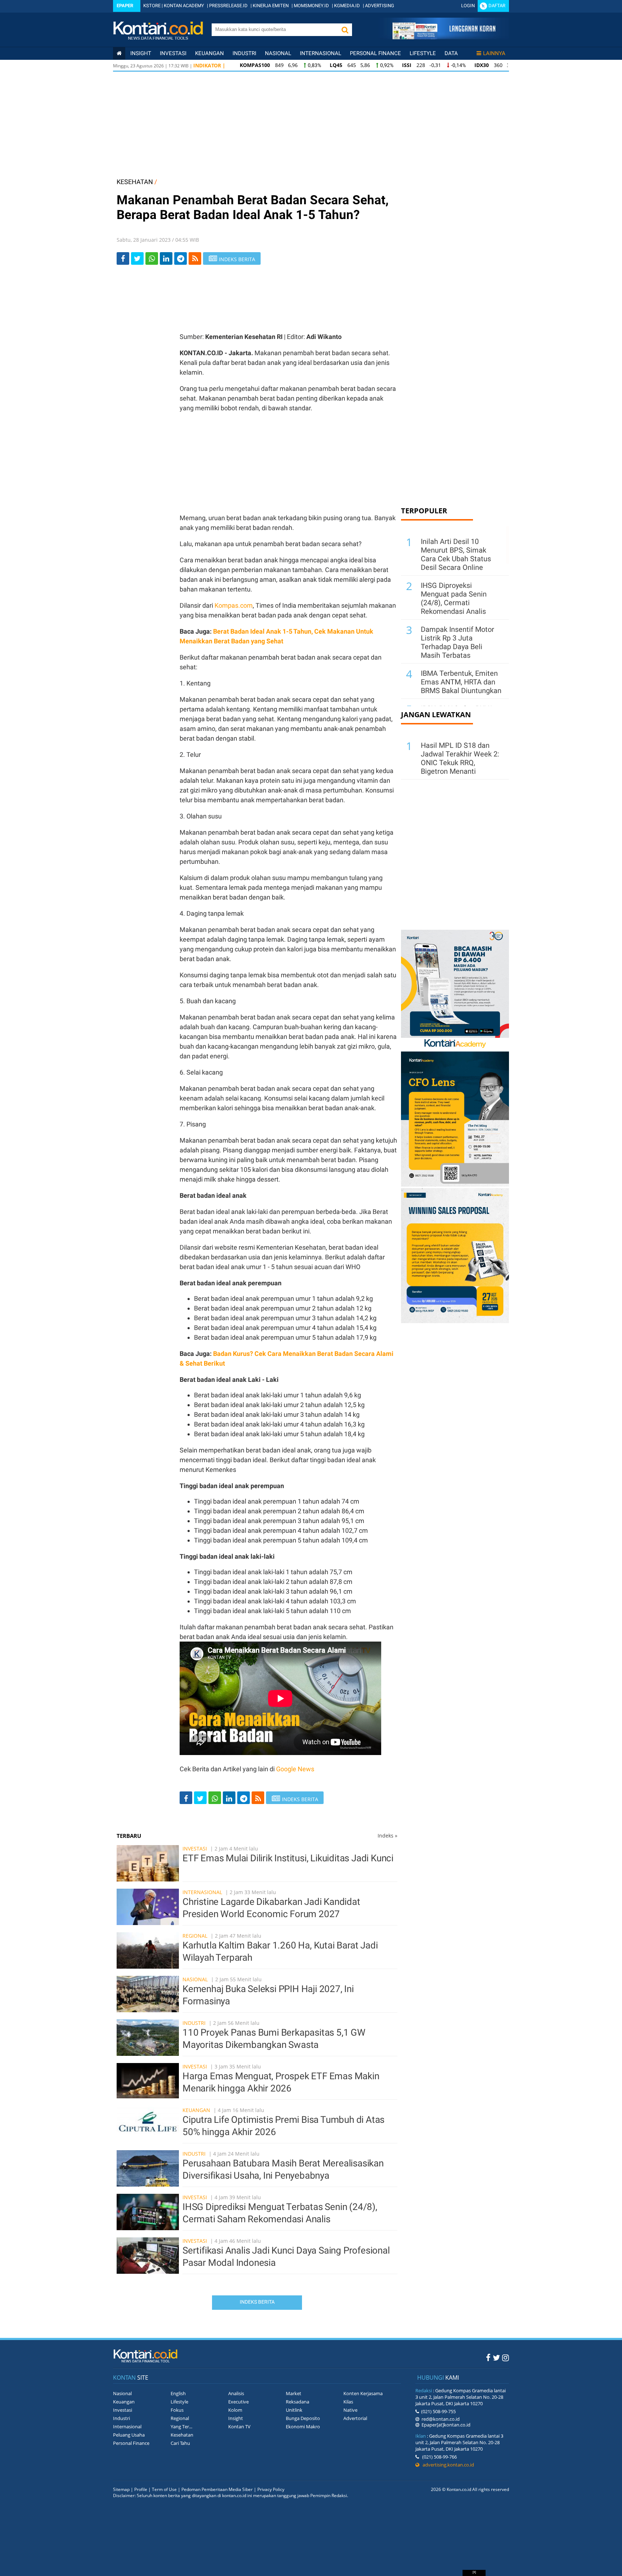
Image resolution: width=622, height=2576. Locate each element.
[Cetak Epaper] (444, 37)
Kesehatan (182, 2435)
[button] (345, 30)
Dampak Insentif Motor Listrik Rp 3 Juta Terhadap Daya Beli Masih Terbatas (458, 642)
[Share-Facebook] (123, 258)
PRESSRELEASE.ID (228, 6)
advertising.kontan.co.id (447, 2465)
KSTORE (152, 6)
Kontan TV (239, 2427)
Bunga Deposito (303, 2418)
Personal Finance (375, 53)
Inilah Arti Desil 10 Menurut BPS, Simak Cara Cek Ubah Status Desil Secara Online (456, 554)
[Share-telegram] (181, 258)
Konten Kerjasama (363, 2393)
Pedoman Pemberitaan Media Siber (217, 2489)
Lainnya (494, 53)
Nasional (278, 53)
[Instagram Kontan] (506, 2357)
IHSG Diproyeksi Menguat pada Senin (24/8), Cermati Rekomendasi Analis (454, 598)
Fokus (177, 2410)
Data (451, 53)
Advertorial (355, 2418)
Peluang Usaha (129, 2435)
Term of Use (164, 2489)
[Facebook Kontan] (488, 2357)
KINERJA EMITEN (271, 6)
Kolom (235, 2410)
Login (468, 6)
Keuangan (209, 53)
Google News (295, 1769)
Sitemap (121, 2489)
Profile (141, 2489)
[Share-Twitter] (137, 258)
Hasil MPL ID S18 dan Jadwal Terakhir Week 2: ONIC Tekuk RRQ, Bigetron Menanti (460, 758)
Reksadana (298, 2402)
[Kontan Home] (119, 53)
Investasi (173, 53)
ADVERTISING (380, 6)
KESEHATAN (135, 182)
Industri (244, 53)
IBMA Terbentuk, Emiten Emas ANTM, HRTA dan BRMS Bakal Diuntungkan (461, 682)
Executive (238, 2402)
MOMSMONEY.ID (311, 6)
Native (350, 2410)
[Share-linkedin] (166, 258)
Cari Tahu (180, 2443)
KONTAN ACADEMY (184, 6)
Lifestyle (423, 53)
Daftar (497, 6)
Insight (236, 2418)
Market (294, 2393)
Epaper (125, 6)
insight (141, 53)
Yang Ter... (181, 2427)
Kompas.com (234, 605)
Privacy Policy (271, 2489)
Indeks (387, 1836)
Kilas (348, 2402)
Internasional (321, 53)
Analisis (236, 2393)
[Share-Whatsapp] (152, 258)
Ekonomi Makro (303, 2427)
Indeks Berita (257, 2302)
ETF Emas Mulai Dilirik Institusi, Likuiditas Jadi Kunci (288, 1858)
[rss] (195, 258)
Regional (195, 1936)
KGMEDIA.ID (347, 6)
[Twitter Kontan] (496, 2357)
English (178, 2393)
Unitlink (294, 2410)
